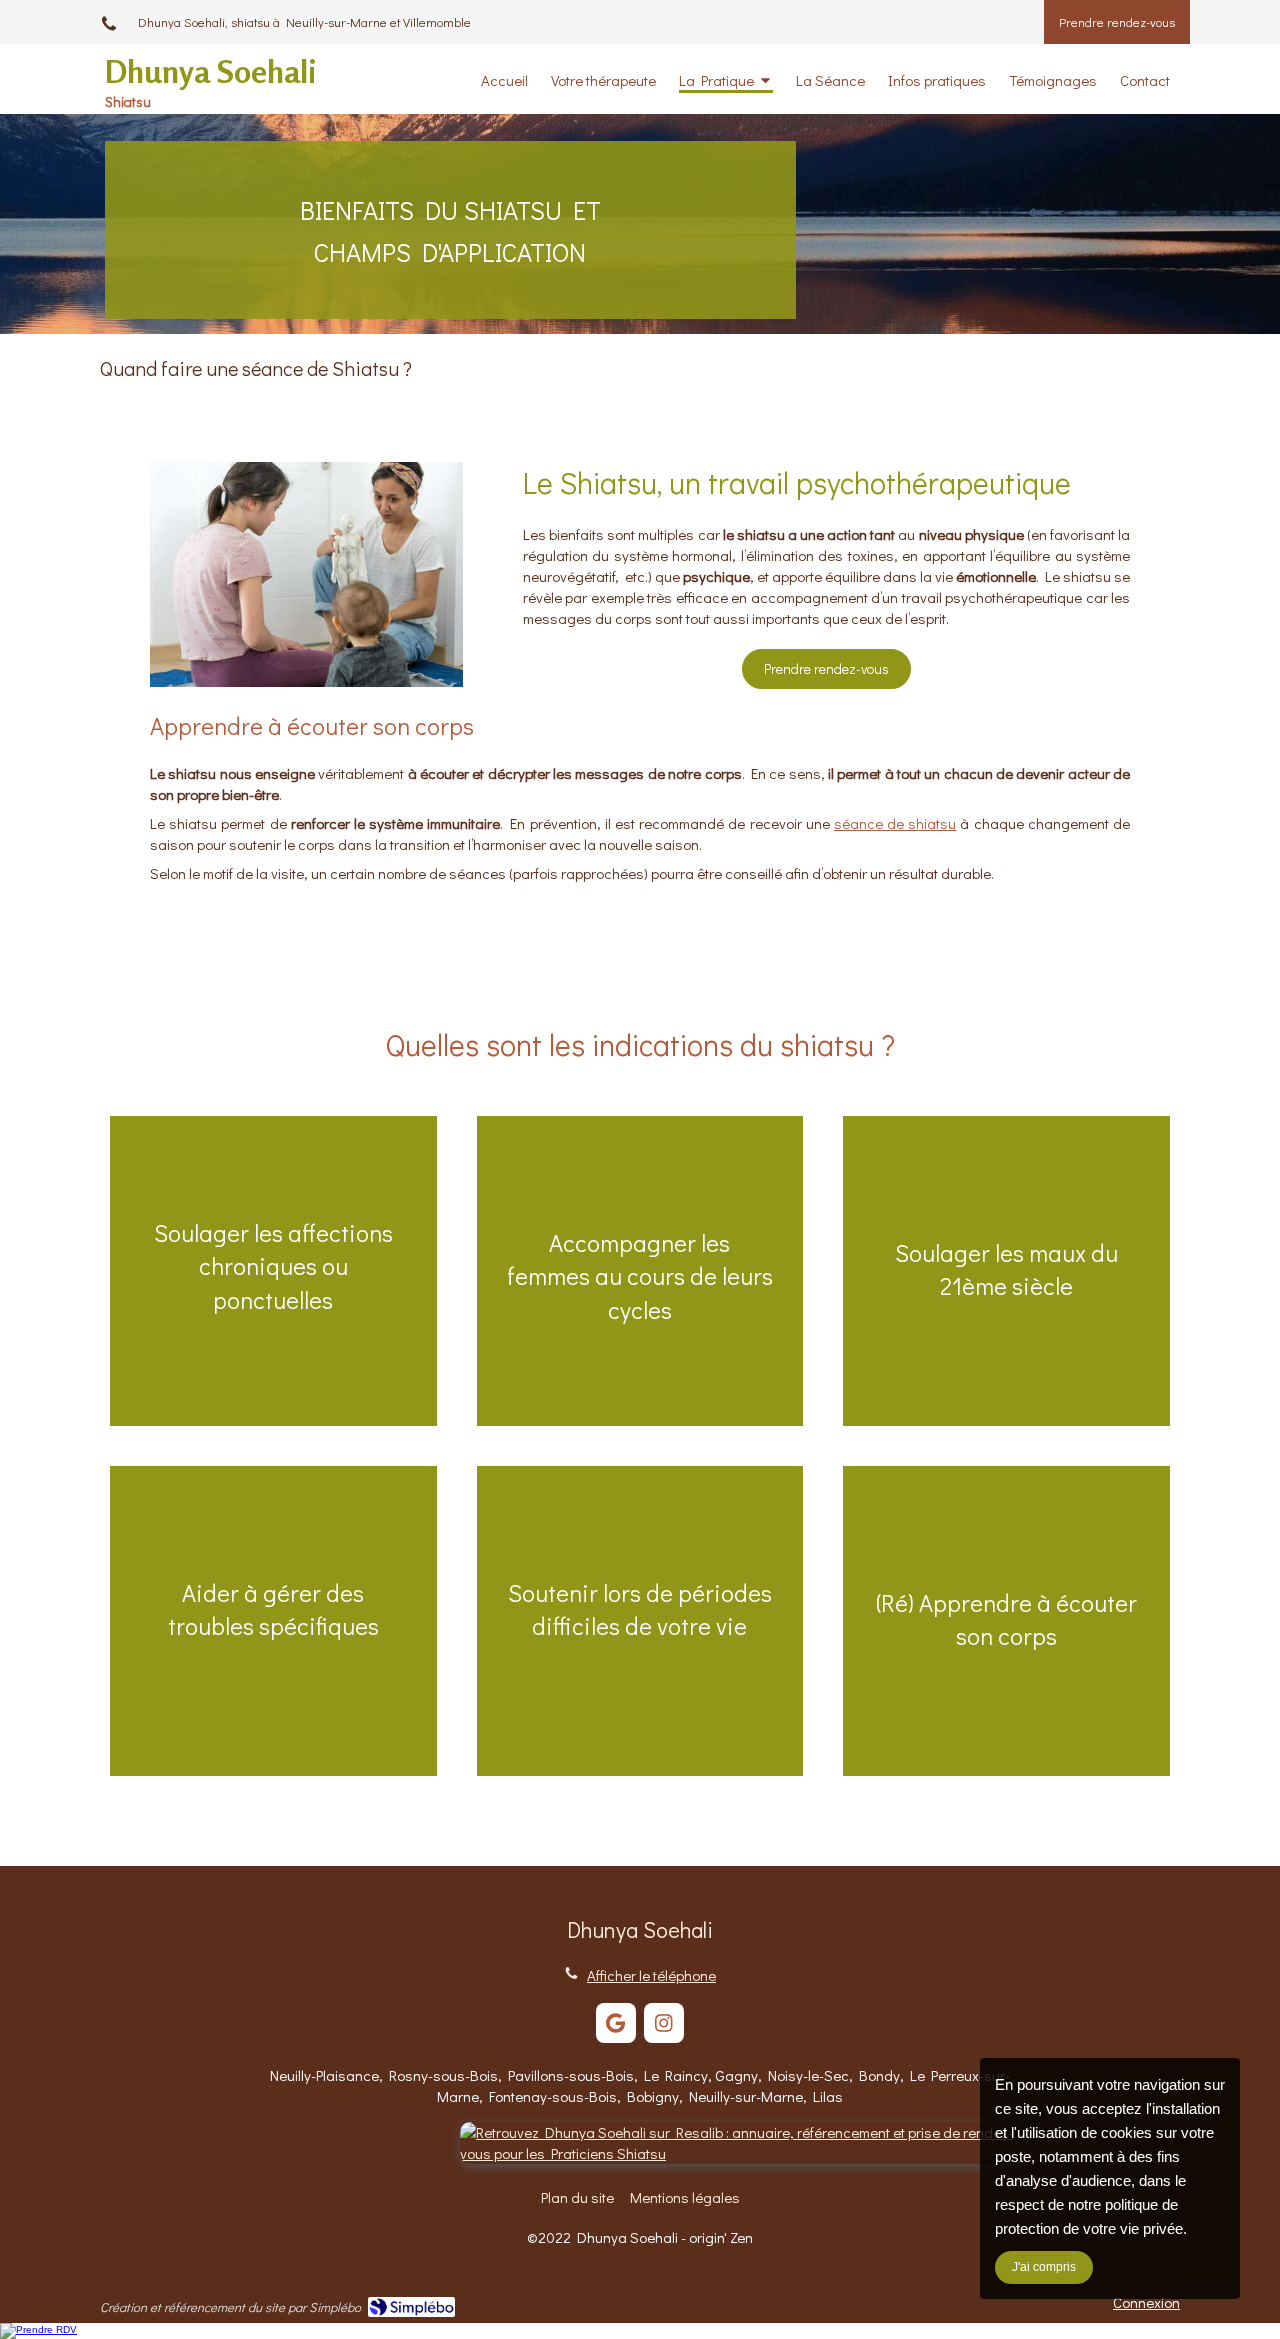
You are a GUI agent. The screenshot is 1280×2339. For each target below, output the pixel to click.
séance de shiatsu (895, 823)
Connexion (1146, 2302)
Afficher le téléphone (651, 1975)
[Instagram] (664, 2023)
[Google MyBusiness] (616, 2023)
